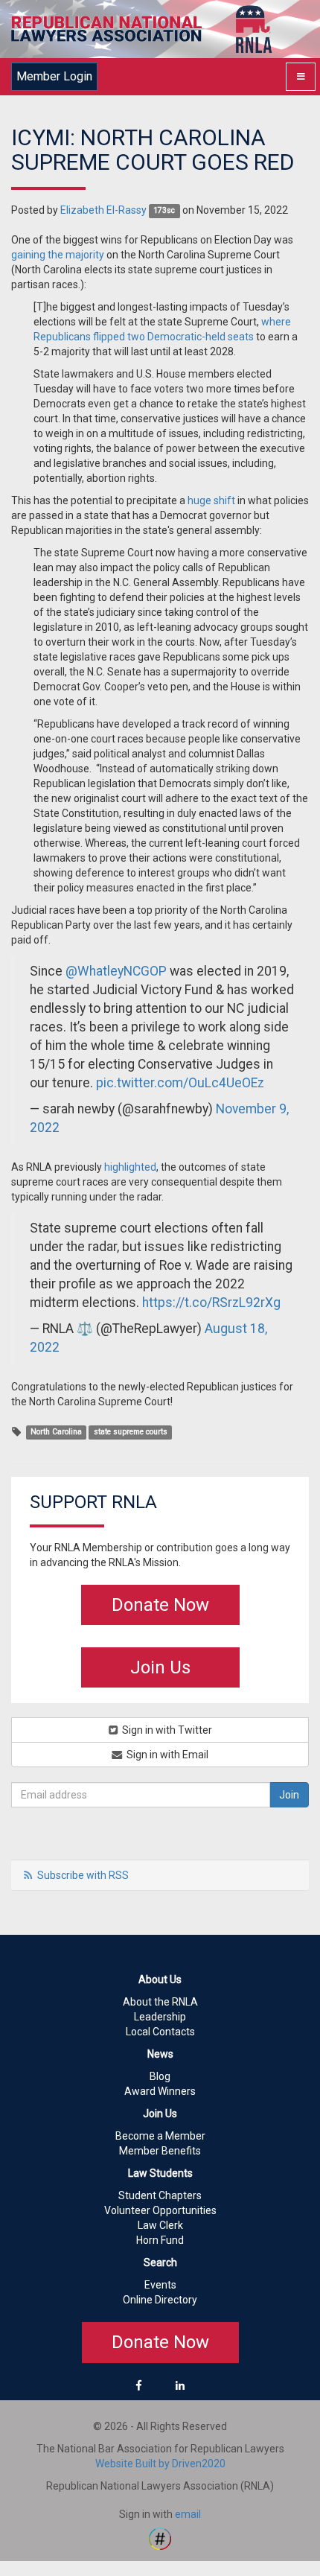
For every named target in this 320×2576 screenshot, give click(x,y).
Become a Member (160, 2136)
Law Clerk (160, 2225)
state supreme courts (131, 1432)
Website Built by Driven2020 (160, 2464)
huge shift (211, 500)
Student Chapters (160, 2195)
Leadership (160, 2017)
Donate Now (160, 1605)
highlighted (130, 1167)
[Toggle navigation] (301, 77)
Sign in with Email (166, 1755)
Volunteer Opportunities (160, 2210)
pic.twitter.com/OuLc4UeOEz (180, 1083)
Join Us (160, 1667)
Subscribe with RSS (83, 1875)
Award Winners (160, 2091)
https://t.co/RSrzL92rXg (211, 1303)
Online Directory (160, 2300)
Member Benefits (160, 2151)
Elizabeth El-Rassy (103, 210)
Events (160, 2285)
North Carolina (56, 1432)
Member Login (54, 76)
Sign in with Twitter (166, 1730)
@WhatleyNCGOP (116, 971)
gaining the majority (58, 255)
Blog (160, 2076)
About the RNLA (160, 2002)
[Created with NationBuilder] (160, 2537)
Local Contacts (160, 2032)
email (188, 2514)
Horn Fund (160, 2240)
